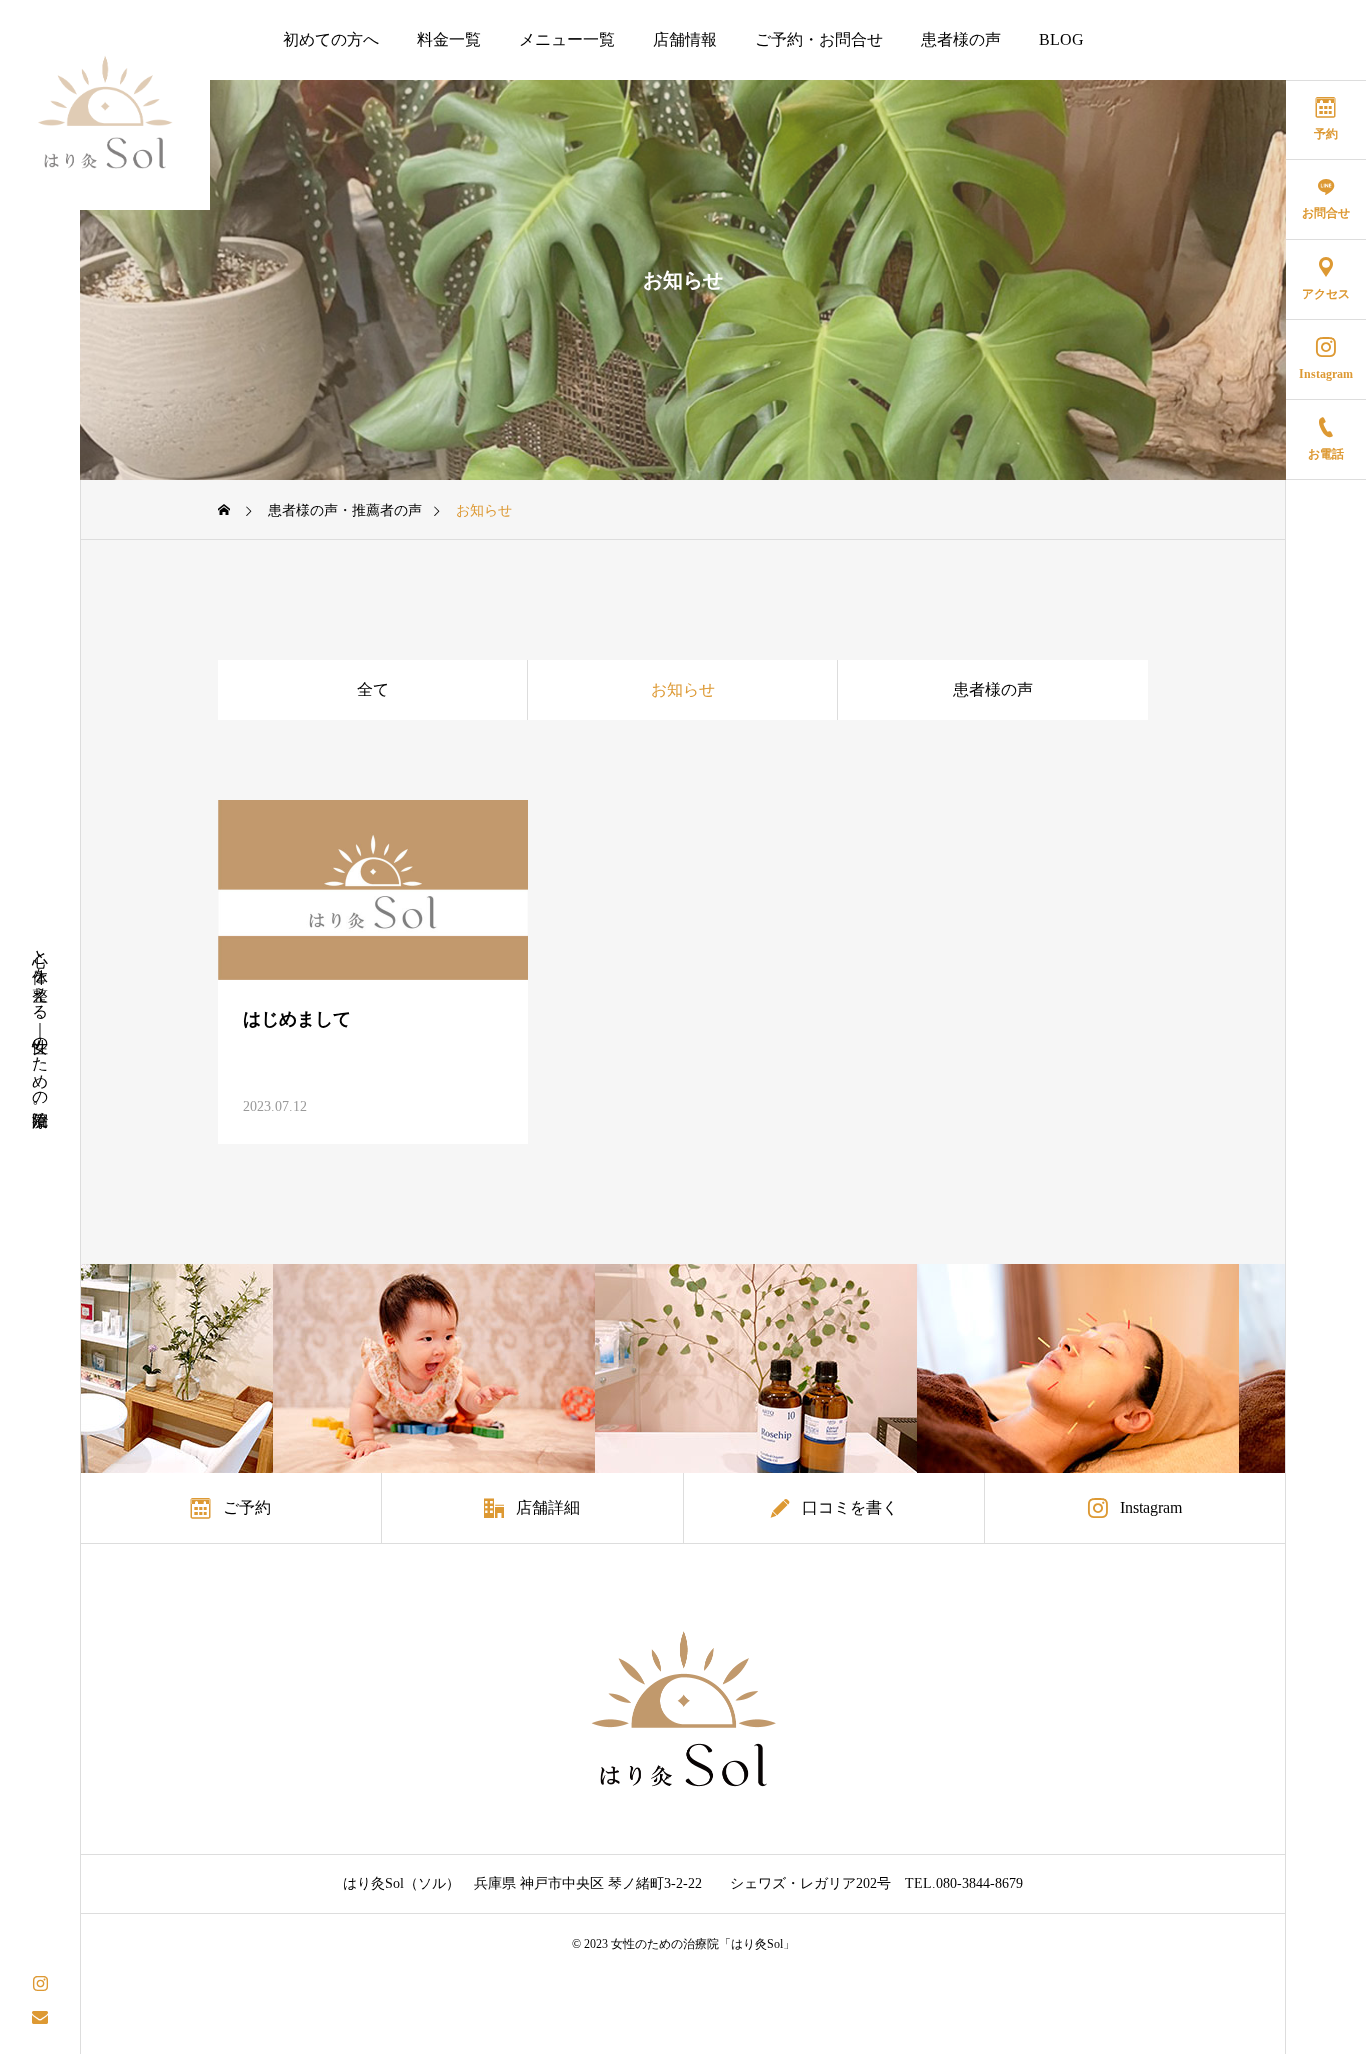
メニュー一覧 (567, 39)
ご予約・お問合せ (819, 39)
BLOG (1061, 39)
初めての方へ (331, 39)
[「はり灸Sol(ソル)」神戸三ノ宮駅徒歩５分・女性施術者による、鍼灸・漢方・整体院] (105, 105)
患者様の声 (961, 39)
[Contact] (40, 2016)
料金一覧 (449, 39)
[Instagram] (40, 1981)
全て (373, 689)
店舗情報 (685, 39)
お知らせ (683, 689)
